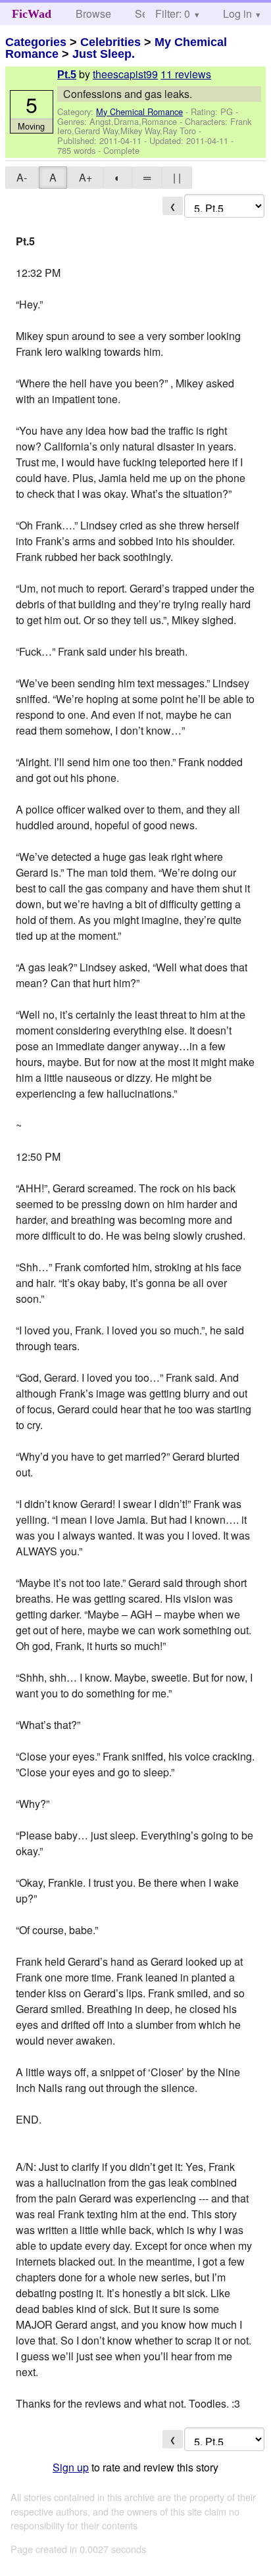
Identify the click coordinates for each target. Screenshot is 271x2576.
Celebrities (111, 42)
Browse (93, 13)
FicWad (32, 14)
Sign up (71, 2467)
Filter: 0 (173, 13)
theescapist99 (125, 74)
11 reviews (186, 74)
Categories (36, 42)
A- (22, 177)
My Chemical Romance (139, 111)
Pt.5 (67, 75)
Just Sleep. (104, 54)
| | (177, 177)
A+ (86, 177)
